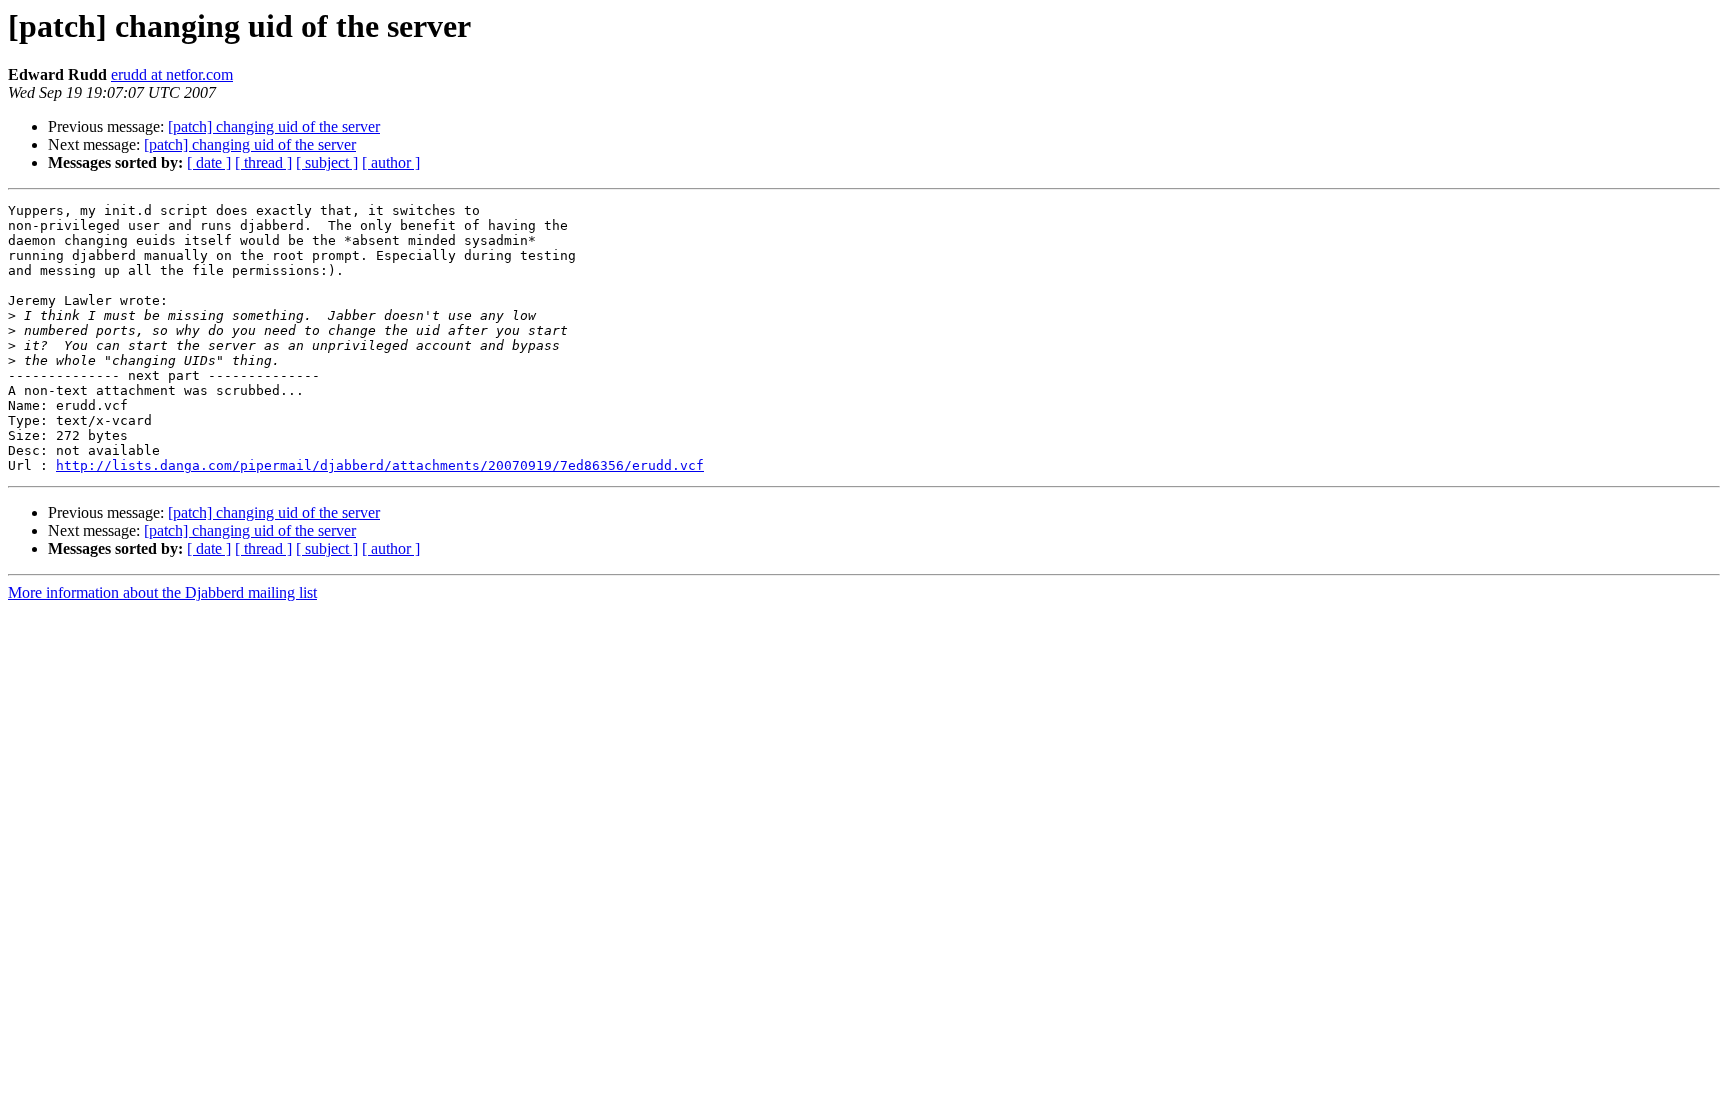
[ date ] (209, 162)
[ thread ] (263, 162)
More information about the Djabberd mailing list (162, 592)
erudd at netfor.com (172, 74)
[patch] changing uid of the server (274, 126)
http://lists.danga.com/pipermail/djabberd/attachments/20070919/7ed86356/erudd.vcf (380, 465)
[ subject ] (327, 162)
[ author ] (391, 162)
